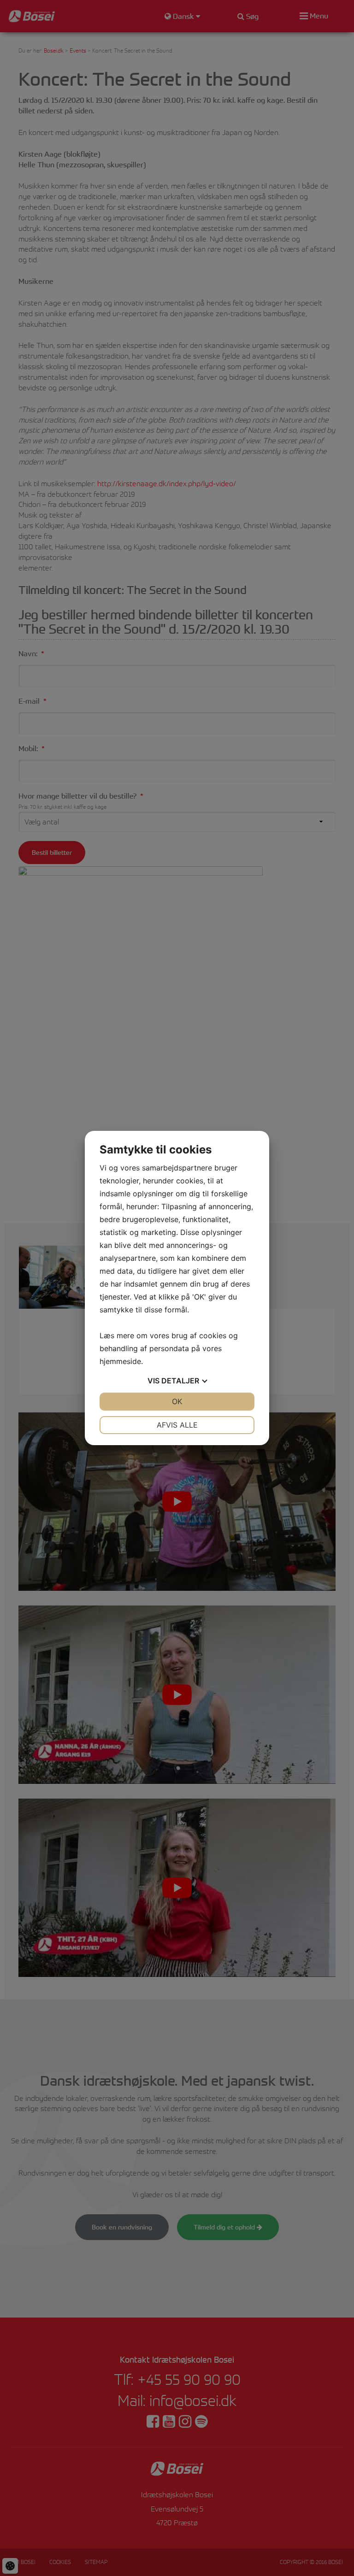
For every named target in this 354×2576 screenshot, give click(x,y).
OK (177, 1401)
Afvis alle (177, 1425)
